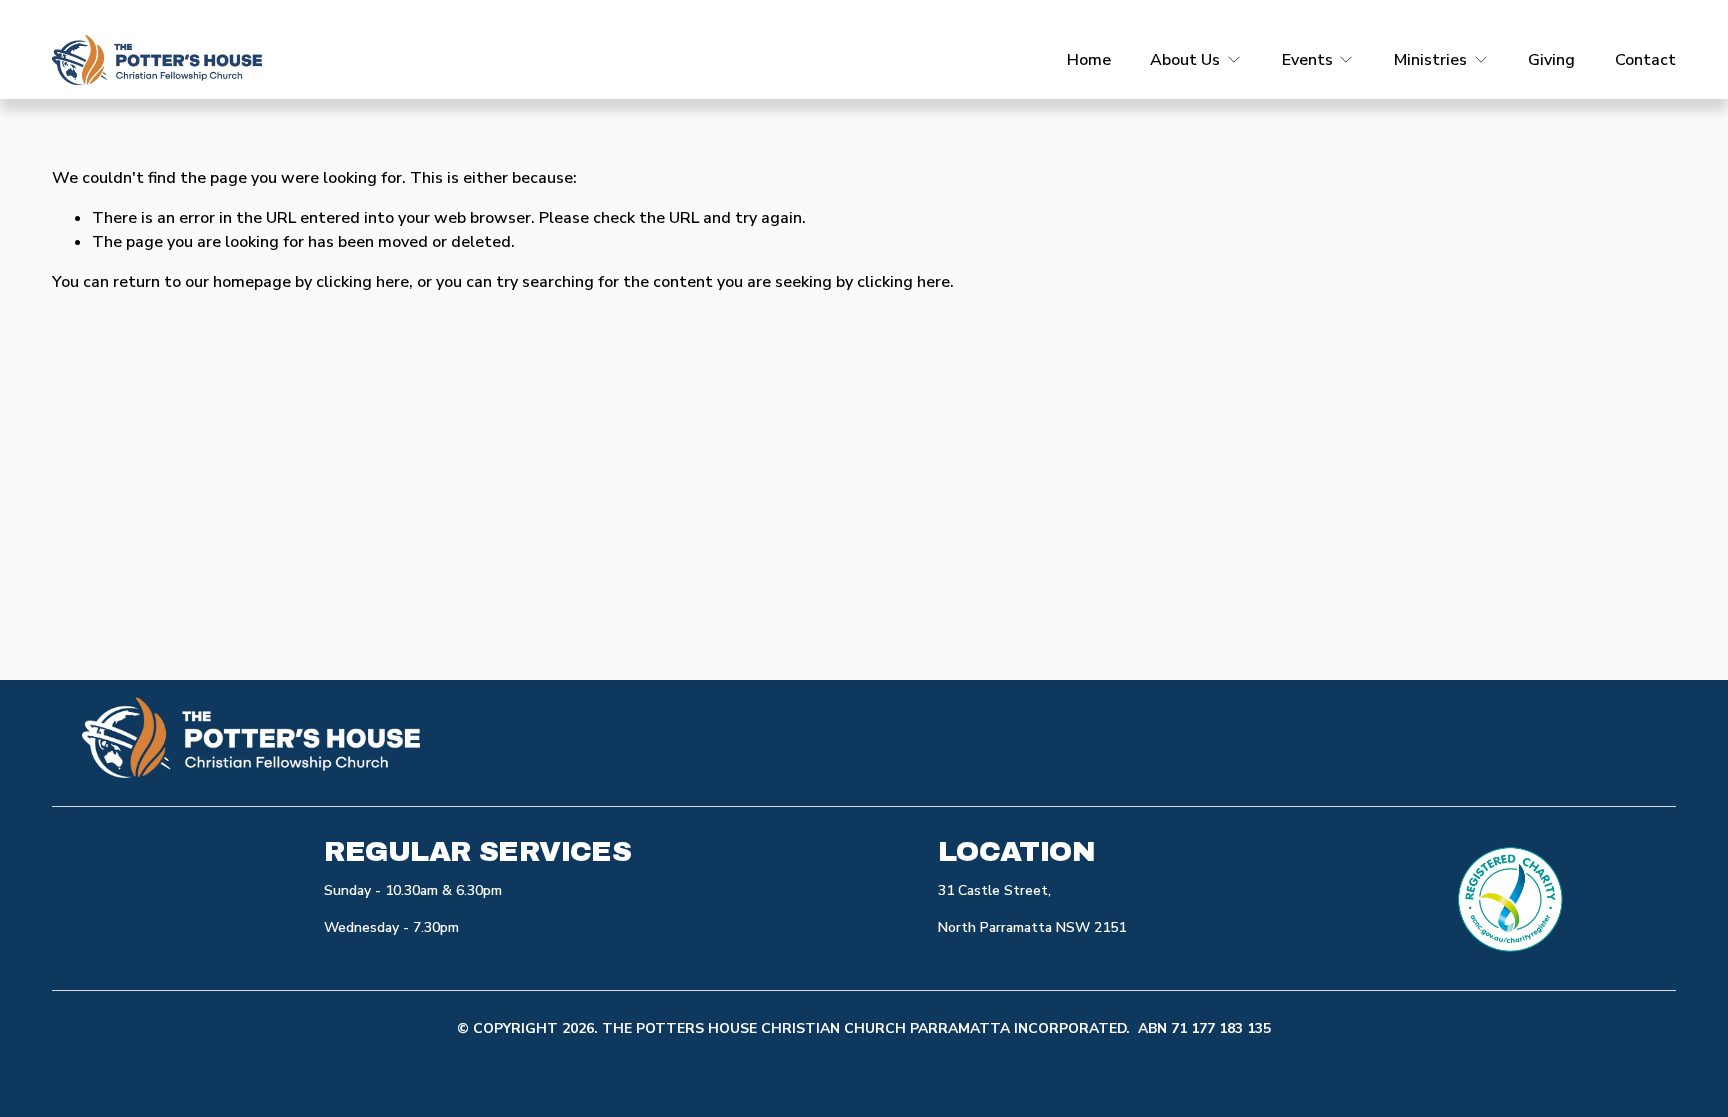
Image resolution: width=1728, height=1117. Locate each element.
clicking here (362, 282)
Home (1089, 60)
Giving (1551, 60)
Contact (1645, 60)
